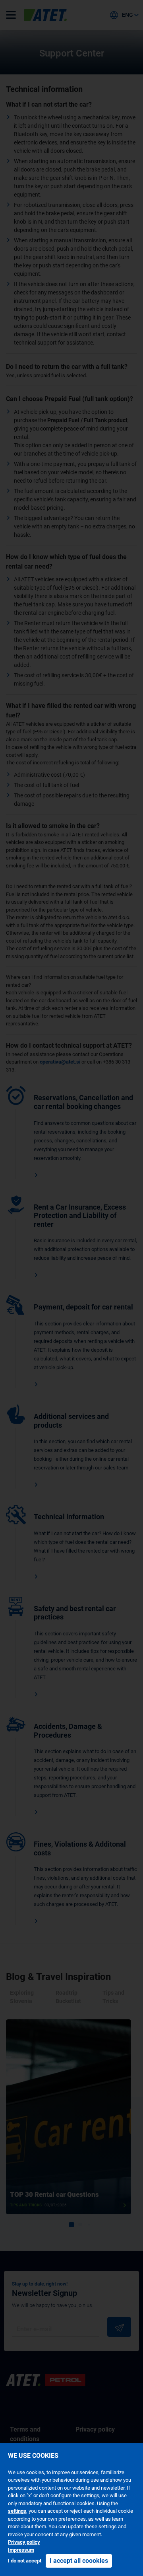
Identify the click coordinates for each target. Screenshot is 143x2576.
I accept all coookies (79, 2561)
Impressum (21, 2550)
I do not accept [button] (25, 2561)
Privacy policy (24, 2542)
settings (17, 2511)
